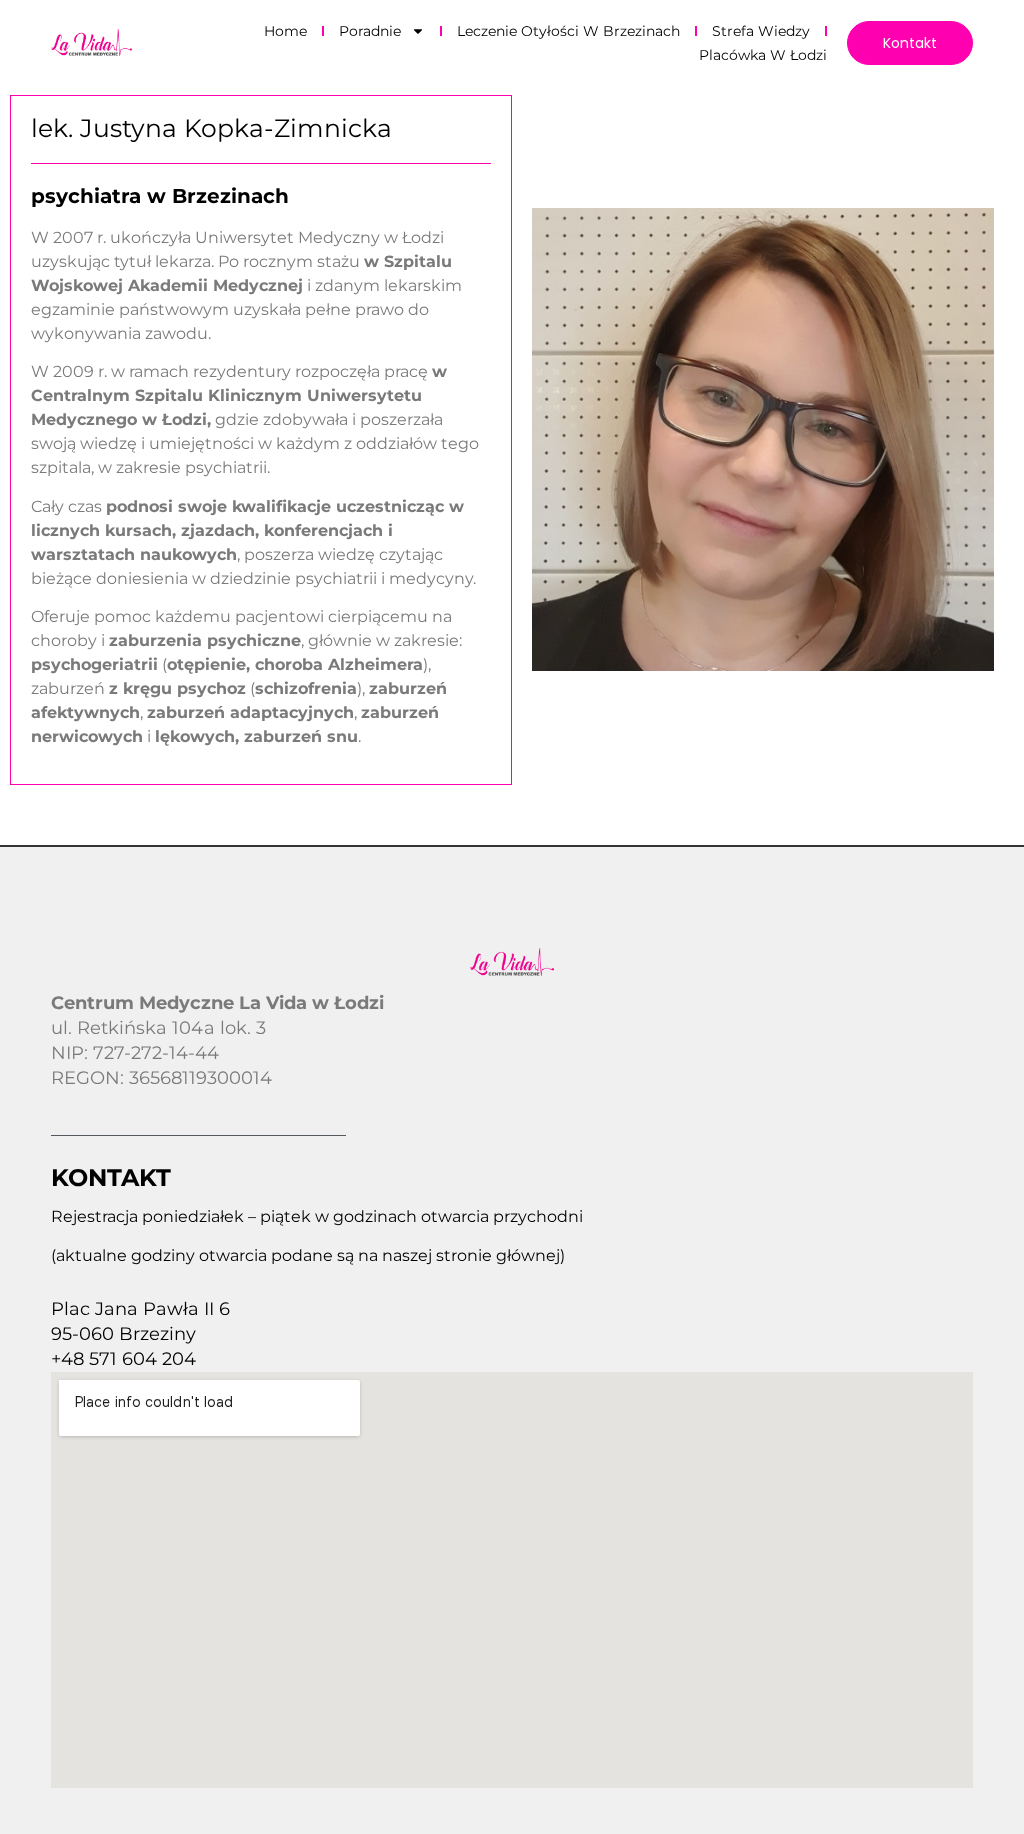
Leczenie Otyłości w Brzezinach (568, 31)
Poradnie (370, 31)
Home (285, 31)
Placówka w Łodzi (763, 55)
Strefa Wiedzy (761, 31)
